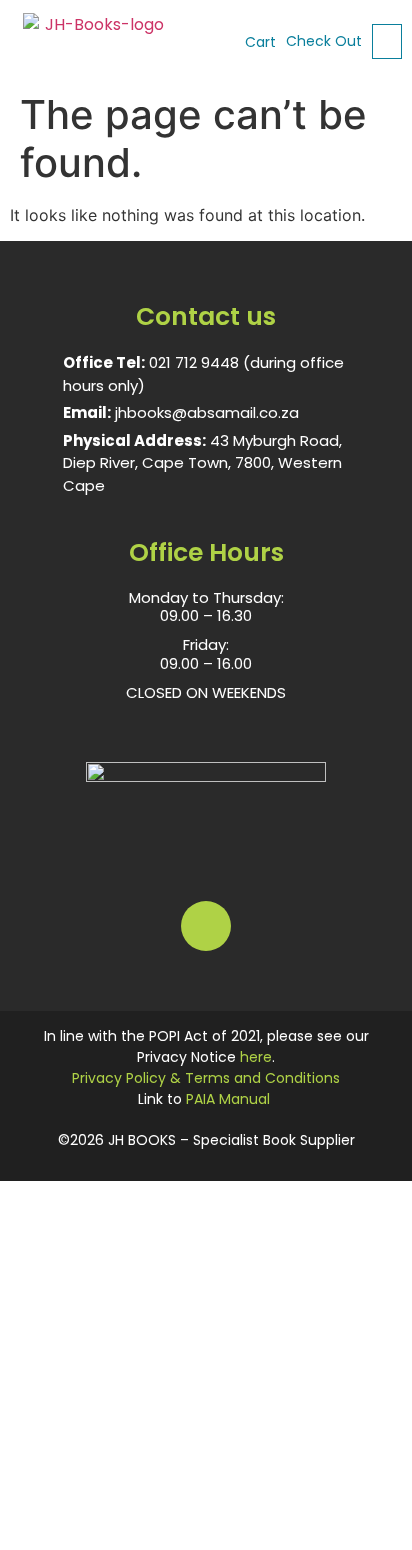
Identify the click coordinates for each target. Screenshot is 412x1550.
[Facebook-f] (206, 926)
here (256, 1057)
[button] (387, 41)
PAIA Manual (228, 1099)
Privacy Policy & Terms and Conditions (206, 1078)
